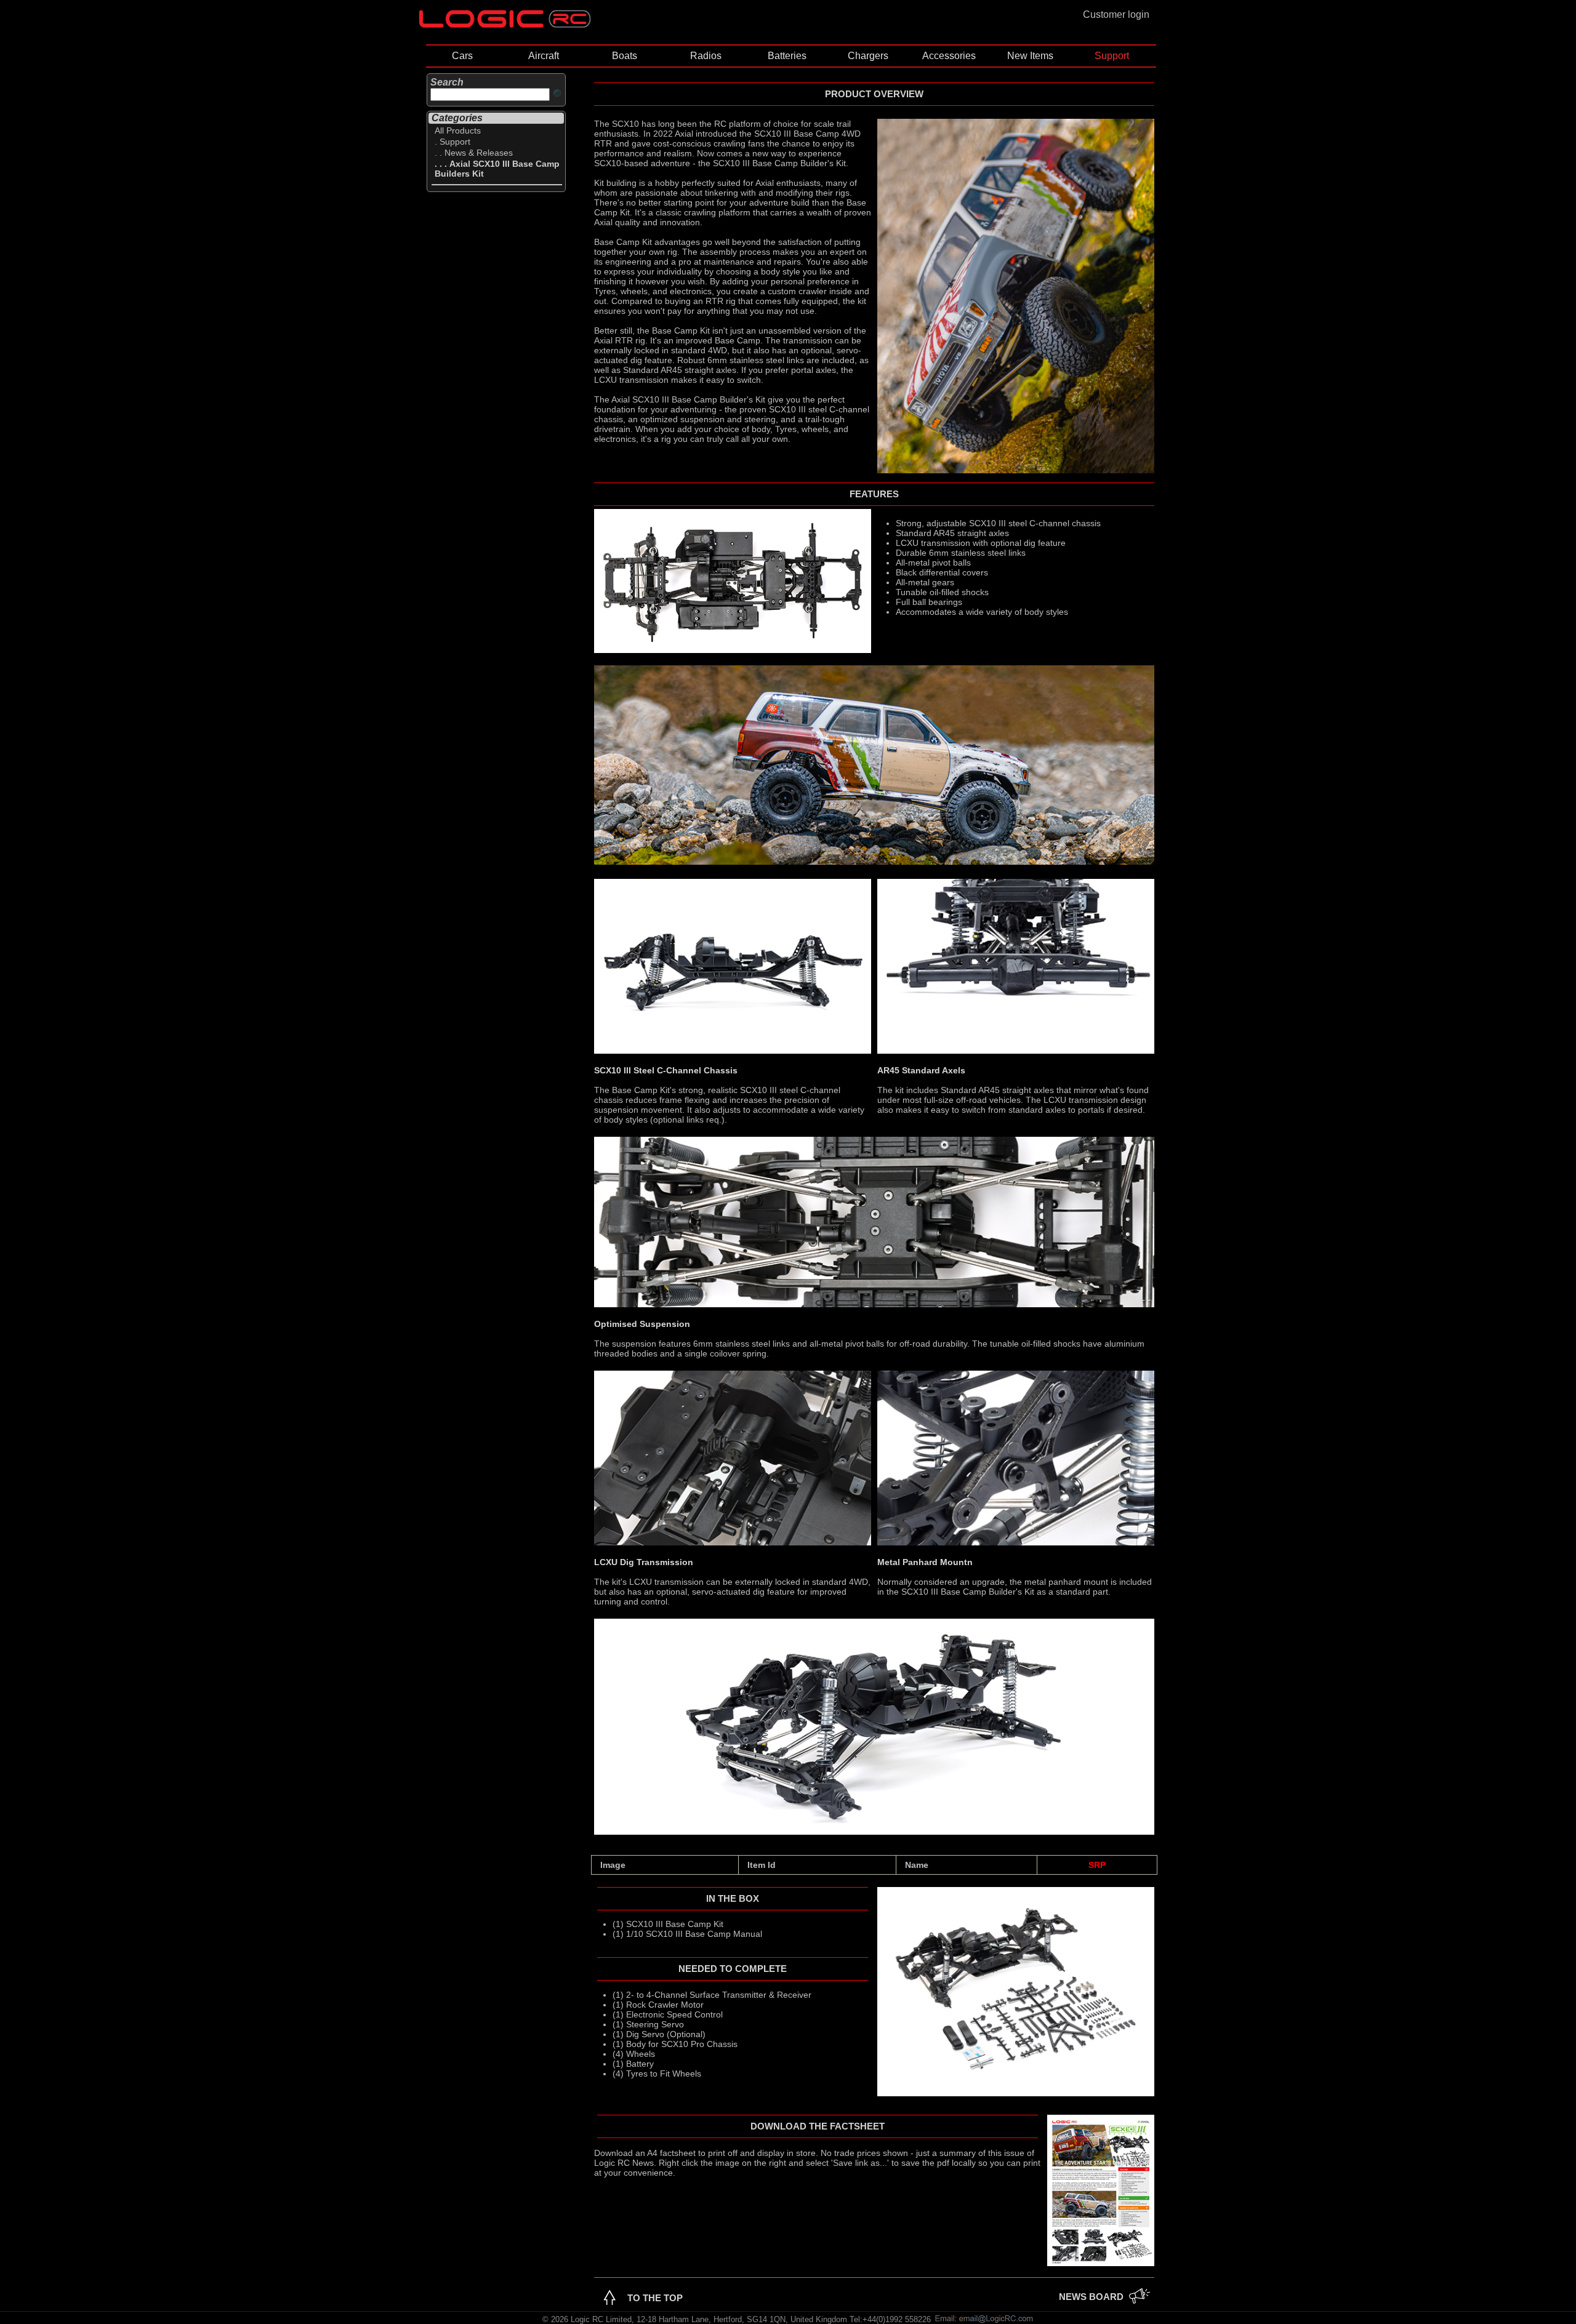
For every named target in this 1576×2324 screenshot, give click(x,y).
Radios (706, 56)
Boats (625, 56)
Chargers (868, 56)
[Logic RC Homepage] (505, 25)
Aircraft (544, 56)
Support (1112, 56)
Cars (462, 56)
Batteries (787, 56)
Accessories (949, 56)
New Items (1030, 56)
